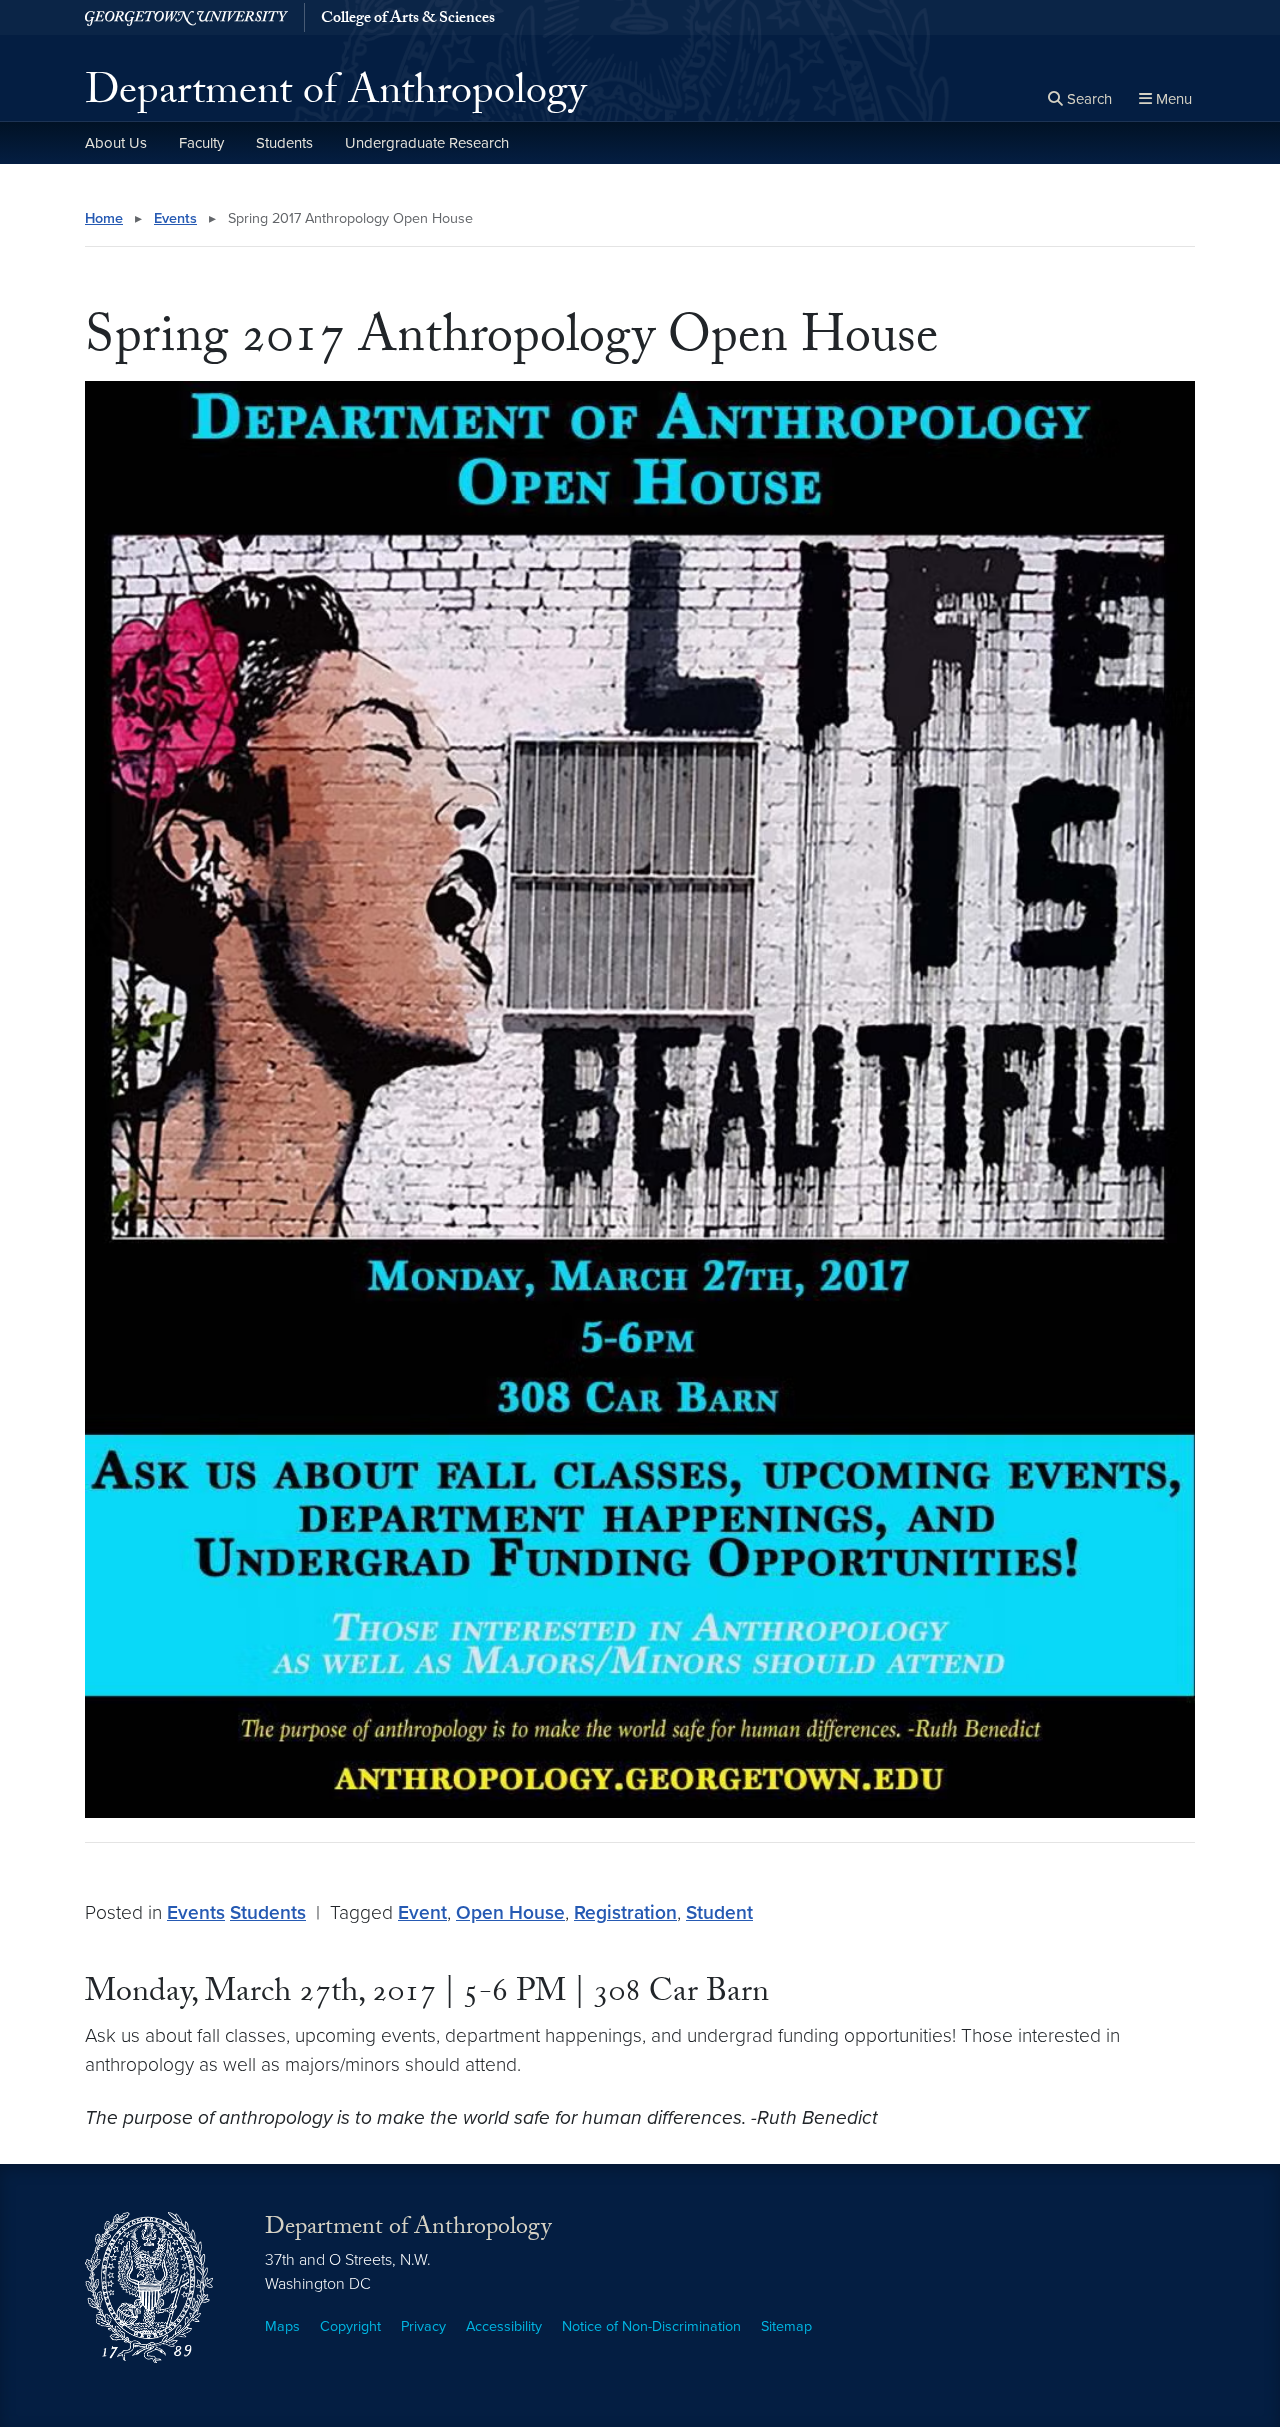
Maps (282, 2326)
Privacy (423, 2326)
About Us (116, 143)
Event (422, 1912)
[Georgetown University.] (186, 17)
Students (284, 143)
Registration (625, 1912)
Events (175, 218)
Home (104, 218)
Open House (510, 1912)
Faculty (201, 143)
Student (719, 1912)
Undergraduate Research (427, 143)
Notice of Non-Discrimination (651, 2326)
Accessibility (504, 2326)
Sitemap (786, 2326)
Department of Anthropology (335, 96)
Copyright (350, 2326)
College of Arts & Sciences (408, 20)
